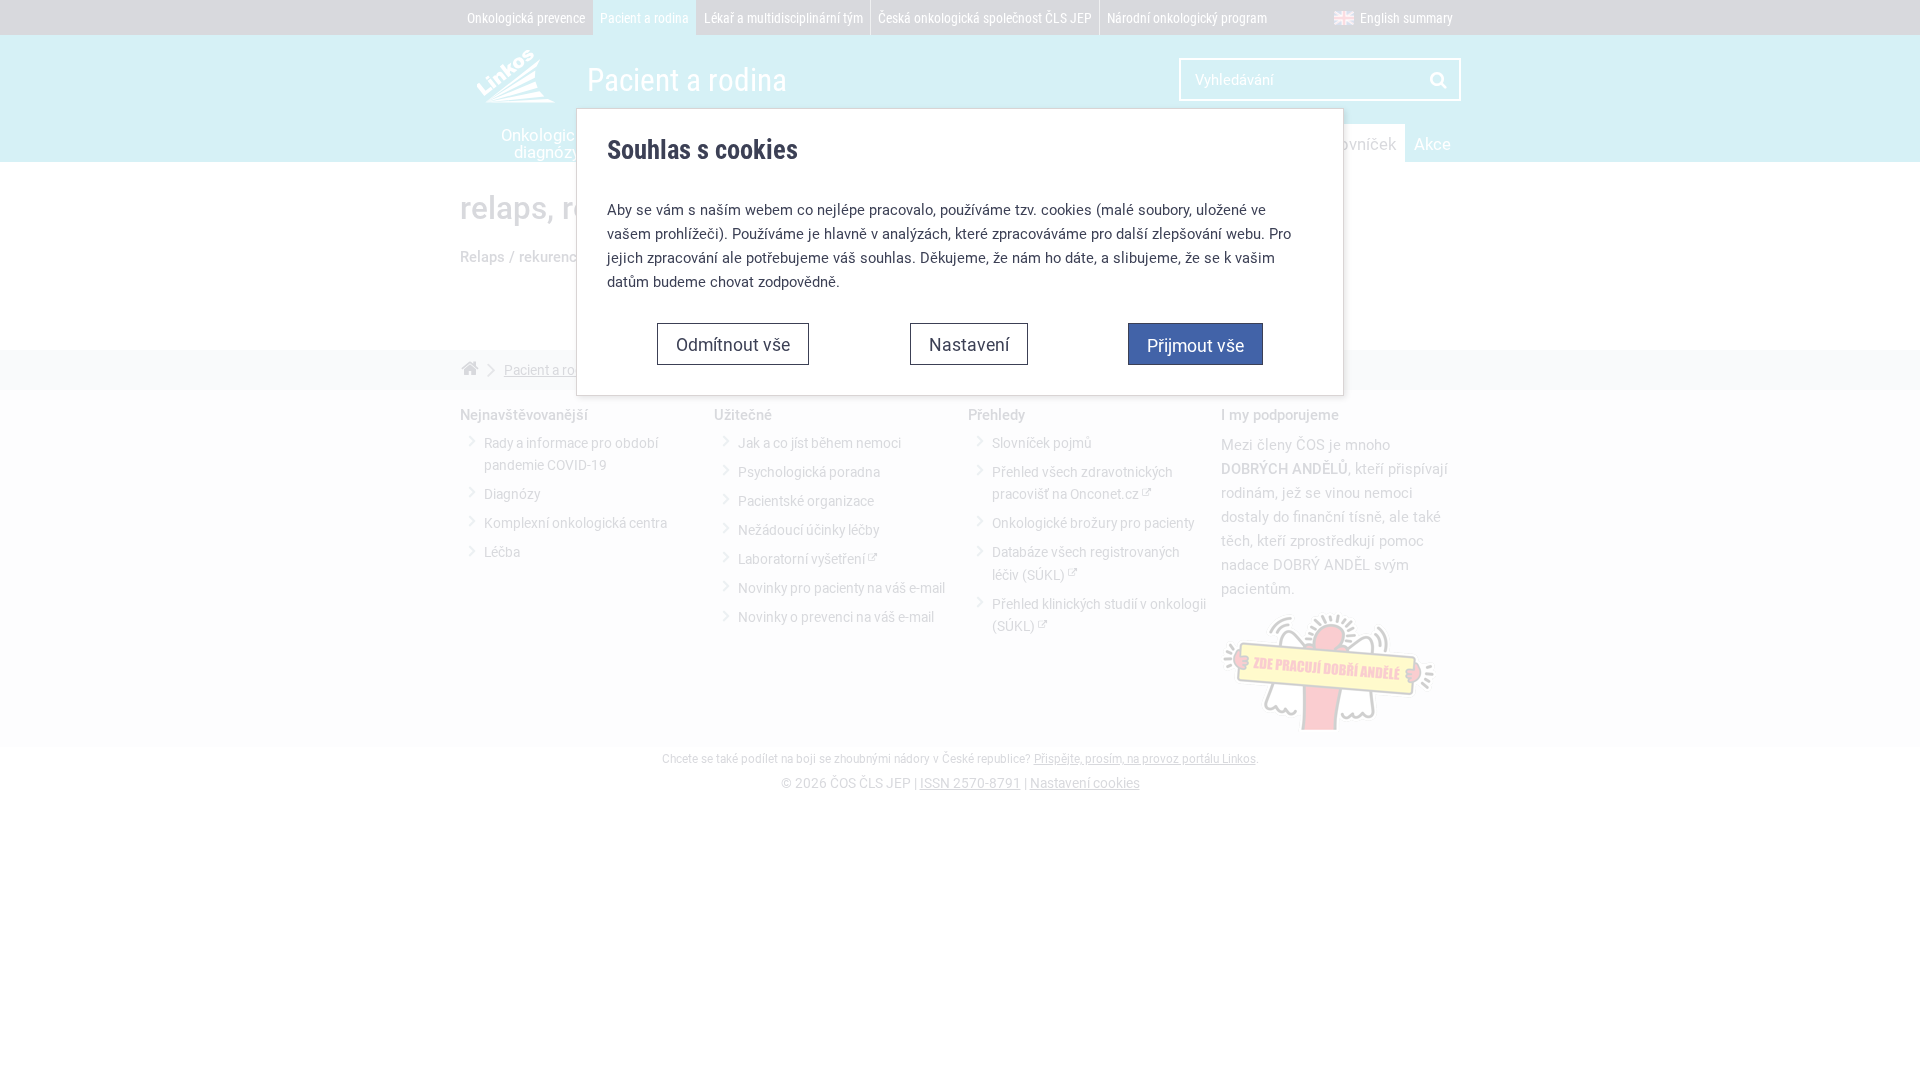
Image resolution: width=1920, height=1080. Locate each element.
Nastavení (969, 344)
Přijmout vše (1195, 345)
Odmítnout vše (733, 344)
